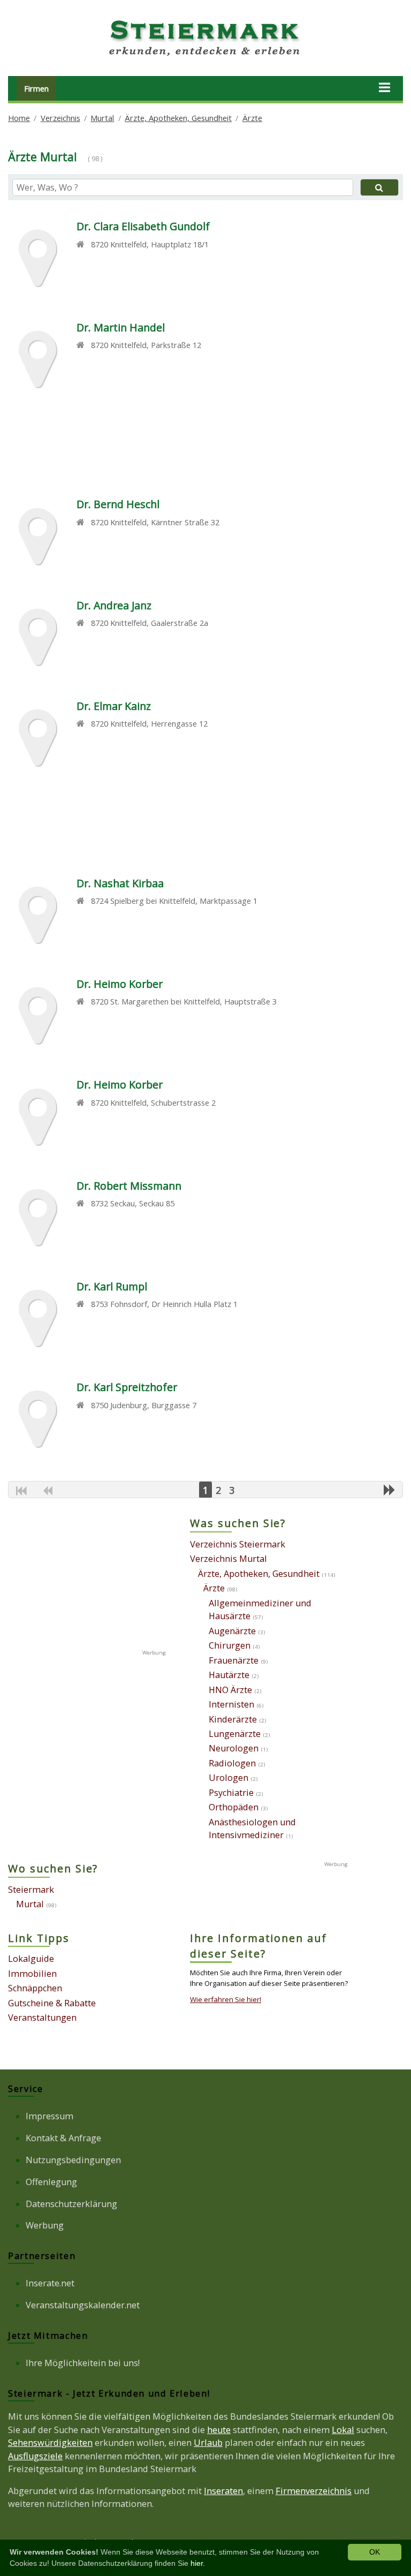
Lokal (343, 2430)
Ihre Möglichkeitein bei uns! (83, 2363)
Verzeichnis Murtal (229, 1559)
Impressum (50, 2116)
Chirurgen (230, 1645)
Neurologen (234, 1748)
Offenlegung (51, 2182)
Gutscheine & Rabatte (52, 2003)
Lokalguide (31, 1959)
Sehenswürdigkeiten (50, 2443)
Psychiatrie (231, 1793)
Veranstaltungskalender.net (83, 2305)
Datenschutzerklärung (71, 2204)
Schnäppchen (35, 1988)
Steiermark (31, 1890)
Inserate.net (50, 2283)
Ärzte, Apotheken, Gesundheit (178, 118)
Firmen (36, 88)
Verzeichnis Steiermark (238, 1544)
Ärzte (252, 118)
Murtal (102, 118)
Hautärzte (229, 1675)
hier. (198, 2563)
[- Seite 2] (390, 1490)
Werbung (45, 2225)
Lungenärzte (235, 1734)
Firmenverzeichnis (314, 2491)
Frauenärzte (234, 1660)
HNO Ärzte (230, 1690)
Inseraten (223, 2491)
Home (19, 118)
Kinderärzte (233, 1719)
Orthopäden (234, 1807)
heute (219, 2430)
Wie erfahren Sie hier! (226, 1999)
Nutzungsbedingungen (73, 2160)
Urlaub (208, 2443)
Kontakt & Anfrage (63, 2138)
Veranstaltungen (42, 2018)
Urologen (229, 1778)
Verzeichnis (60, 118)
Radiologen (232, 1763)
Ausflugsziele (35, 2456)
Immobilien (32, 1974)
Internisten (231, 1704)
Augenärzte (232, 1631)
